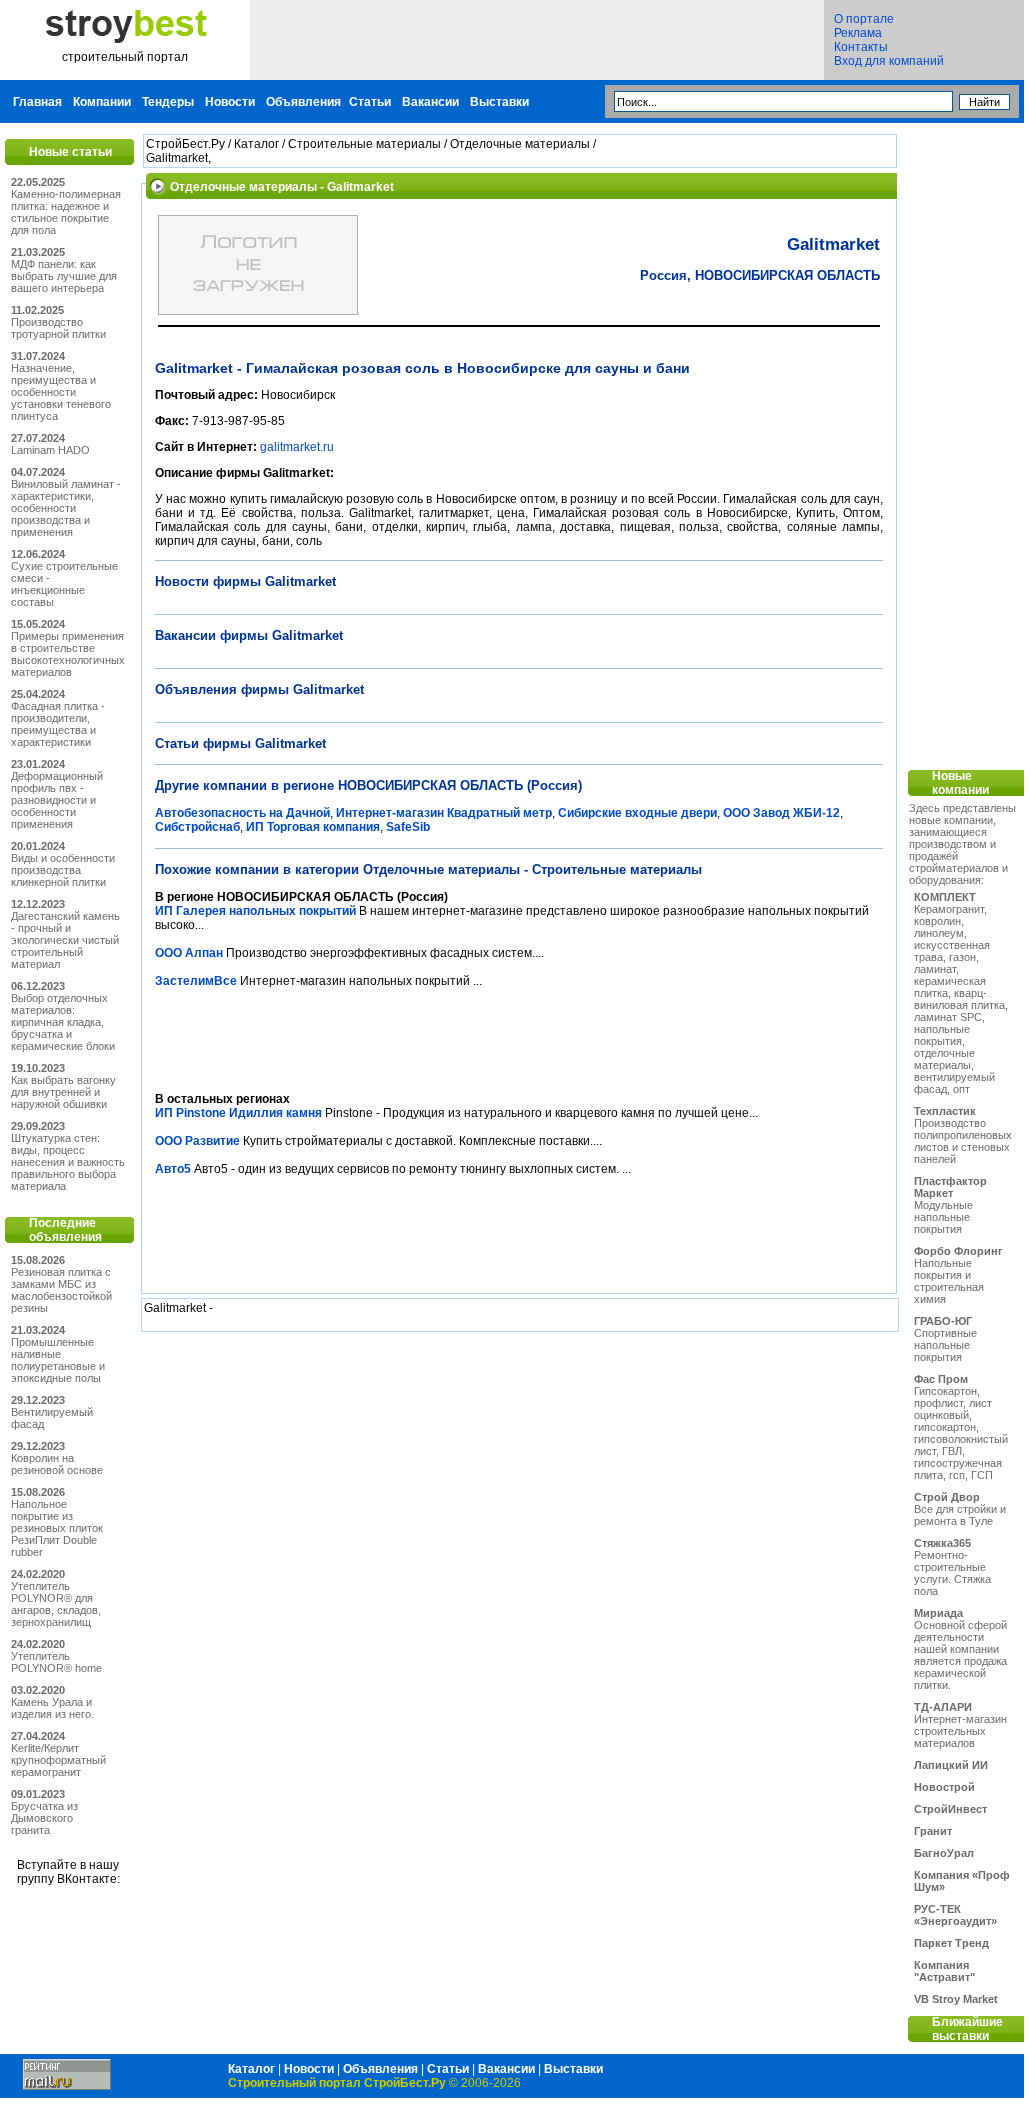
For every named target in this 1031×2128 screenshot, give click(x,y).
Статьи (370, 102)
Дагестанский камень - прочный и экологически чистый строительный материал (65, 940)
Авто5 (173, 1169)
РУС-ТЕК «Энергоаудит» (955, 1915)
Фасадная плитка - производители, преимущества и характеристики (58, 724)
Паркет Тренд (951, 1943)
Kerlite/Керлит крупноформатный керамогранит (58, 1760)
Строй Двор (947, 1497)
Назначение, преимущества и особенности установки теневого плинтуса (61, 392)
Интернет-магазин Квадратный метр (444, 813)
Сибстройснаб (197, 827)
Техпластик (945, 1111)
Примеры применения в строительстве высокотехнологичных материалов (68, 654)
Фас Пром (941, 1379)
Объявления (303, 102)
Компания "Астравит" (944, 1971)
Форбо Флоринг (958, 1251)
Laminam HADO (50, 450)
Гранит (933, 1831)
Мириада (938, 1613)
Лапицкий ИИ (951, 1765)
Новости (230, 102)
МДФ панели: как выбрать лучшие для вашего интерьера (64, 276)
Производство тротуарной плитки (58, 328)
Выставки (499, 102)
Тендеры (168, 102)
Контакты (861, 47)
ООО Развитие (197, 1141)
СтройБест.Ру (185, 144)
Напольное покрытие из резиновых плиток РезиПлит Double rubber (57, 1528)
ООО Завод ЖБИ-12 (781, 813)
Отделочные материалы (520, 144)
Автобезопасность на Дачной (242, 813)
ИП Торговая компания (313, 827)
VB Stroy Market (956, 1999)
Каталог (256, 144)
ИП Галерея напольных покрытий (255, 911)
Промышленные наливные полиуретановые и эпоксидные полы (58, 1360)
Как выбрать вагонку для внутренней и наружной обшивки (63, 1092)
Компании (102, 102)
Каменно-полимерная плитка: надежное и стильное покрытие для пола (66, 212)
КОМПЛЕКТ (945, 897)
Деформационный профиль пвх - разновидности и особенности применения (57, 800)
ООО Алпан (189, 953)
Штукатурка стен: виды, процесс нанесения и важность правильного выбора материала (68, 1162)
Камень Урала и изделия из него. (52, 1708)
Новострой (944, 1787)
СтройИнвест (950, 1809)
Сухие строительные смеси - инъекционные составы (64, 584)
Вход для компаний (889, 61)
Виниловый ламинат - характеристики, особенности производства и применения (66, 508)
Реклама (858, 33)
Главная (37, 102)
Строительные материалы (364, 144)
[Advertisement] (519, 1047)
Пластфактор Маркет (950, 1187)
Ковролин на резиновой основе (57, 1464)
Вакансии (430, 102)
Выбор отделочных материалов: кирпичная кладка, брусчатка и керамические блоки (63, 1022)
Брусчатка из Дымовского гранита (44, 1818)
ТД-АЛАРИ (943, 1707)
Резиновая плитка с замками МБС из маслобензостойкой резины (61, 1290)
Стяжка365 (942, 1543)
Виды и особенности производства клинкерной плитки (63, 870)
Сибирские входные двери (637, 813)
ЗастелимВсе (196, 981)
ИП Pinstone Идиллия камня (238, 1113)
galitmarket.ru (297, 447)
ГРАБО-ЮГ (943, 1321)
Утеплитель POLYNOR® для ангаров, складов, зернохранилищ (56, 1604)
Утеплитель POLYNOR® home (56, 1662)
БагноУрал (944, 1853)
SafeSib (408, 827)
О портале (864, 19)
